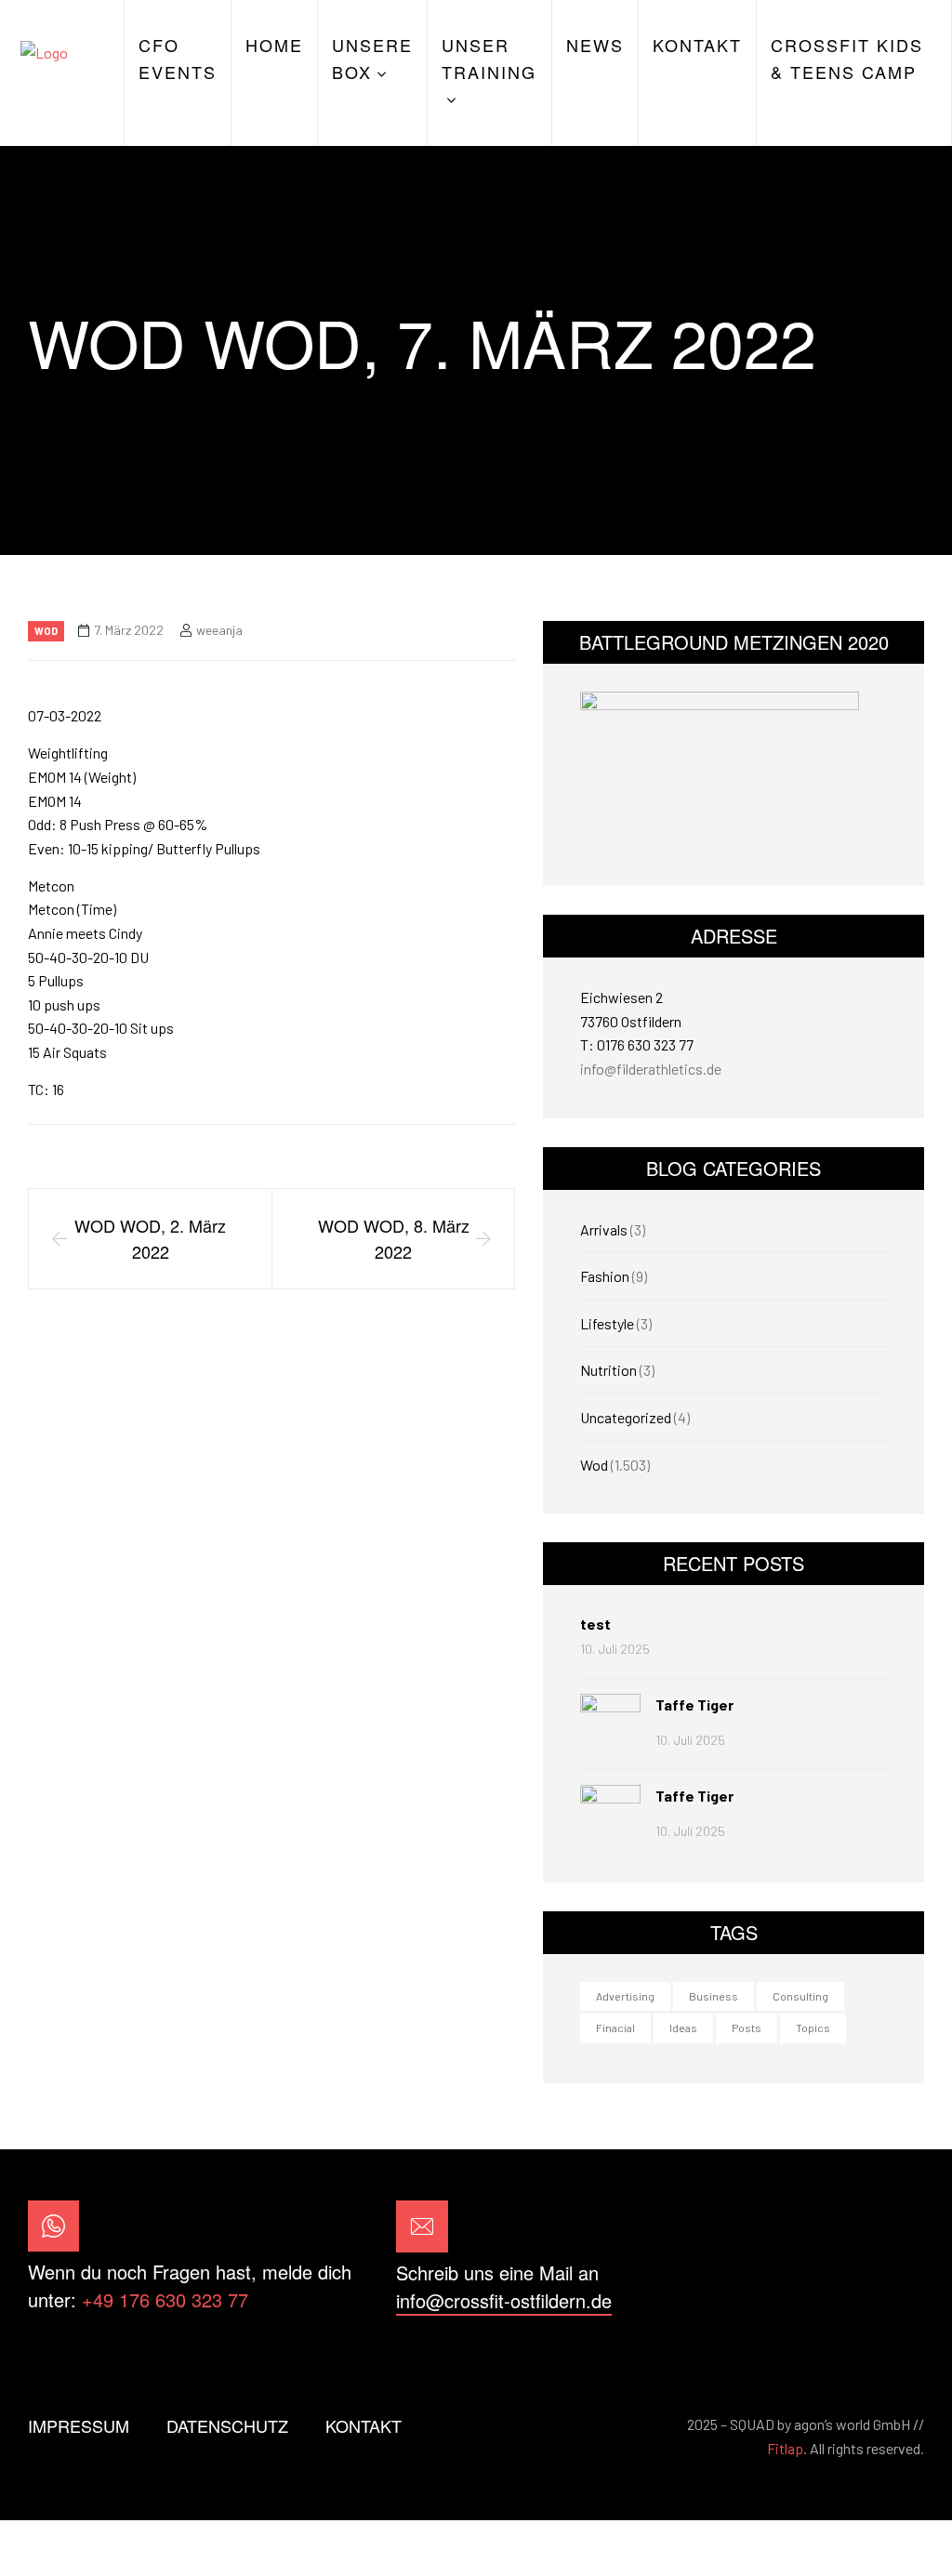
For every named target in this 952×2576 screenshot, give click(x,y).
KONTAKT (697, 45)
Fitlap (785, 2448)
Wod (46, 631)
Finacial (615, 2028)
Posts (747, 2028)
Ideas (683, 2028)
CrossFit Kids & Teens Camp (847, 58)
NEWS (595, 45)
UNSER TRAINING (489, 58)
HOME (274, 45)
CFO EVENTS (178, 58)
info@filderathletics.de (651, 1069)
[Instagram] (899, 2258)
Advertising (625, 1996)
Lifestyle (607, 1323)
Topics (813, 2028)
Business (714, 1996)
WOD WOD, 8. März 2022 (394, 1239)
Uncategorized (626, 1417)
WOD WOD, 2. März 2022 (150, 1239)
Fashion (605, 1276)
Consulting (800, 1996)
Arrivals (604, 1229)
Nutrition (608, 1370)
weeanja (219, 630)
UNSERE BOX (372, 58)
